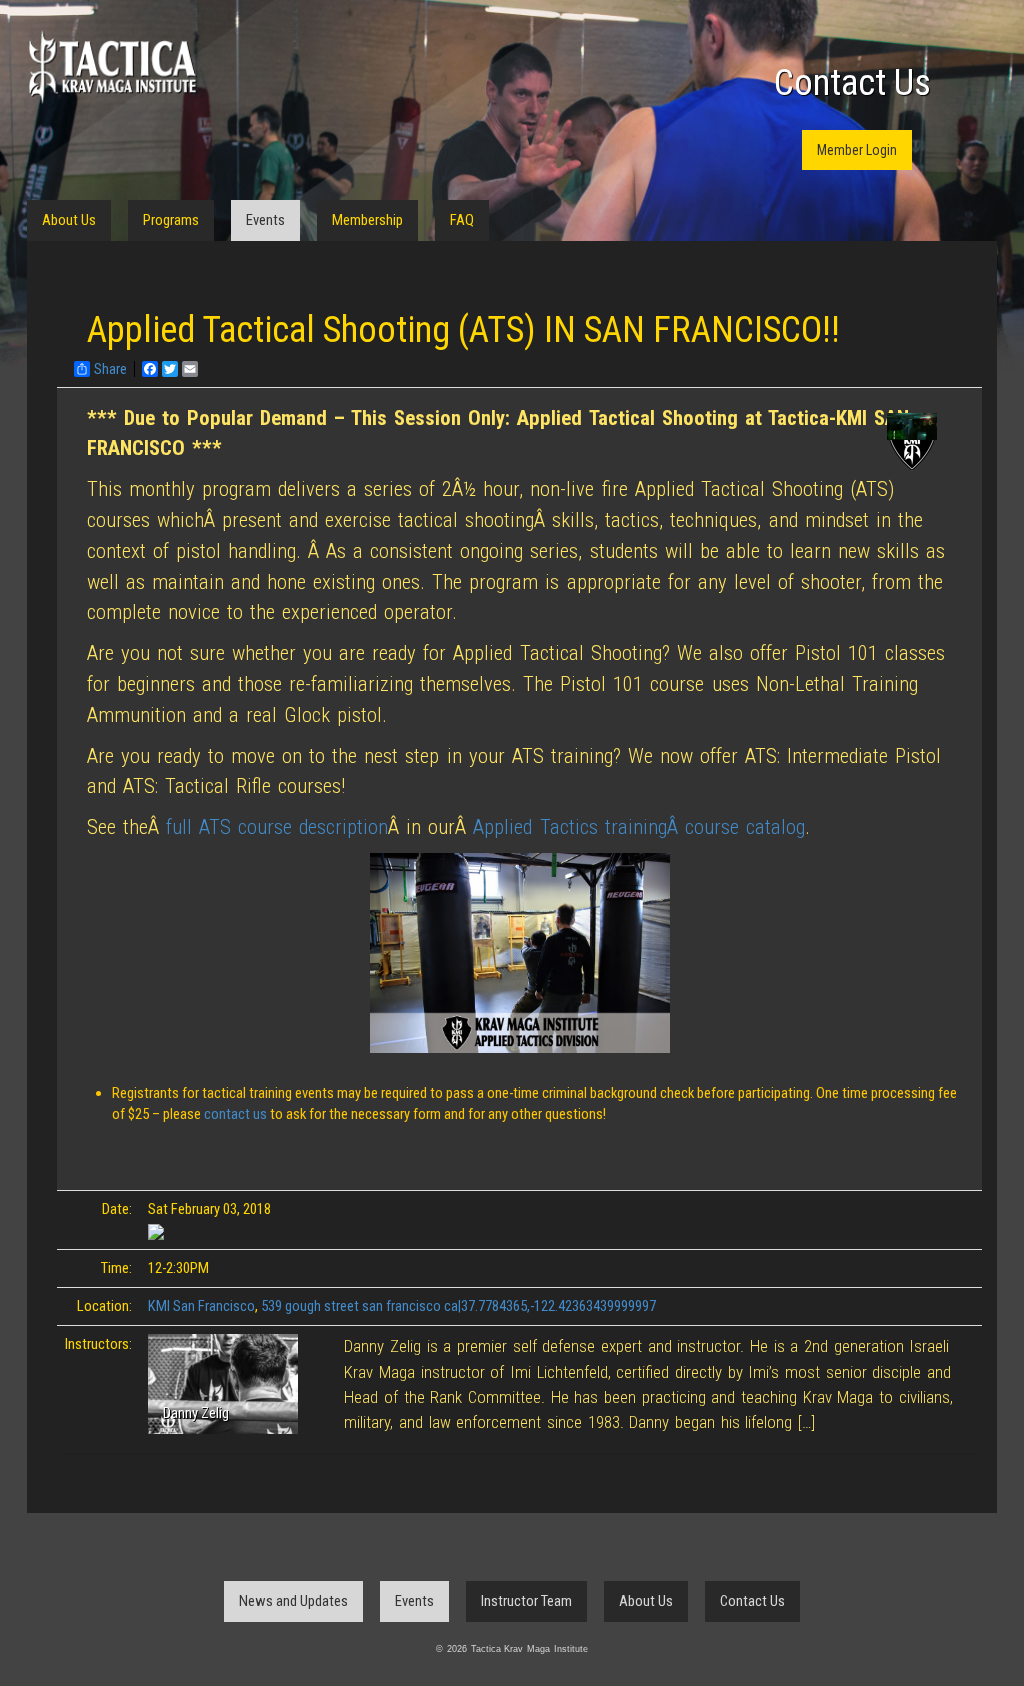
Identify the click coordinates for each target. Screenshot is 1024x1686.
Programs (171, 220)
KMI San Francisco (201, 1306)
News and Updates (293, 1601)
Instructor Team (526, 1601)
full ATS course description (277, 827)
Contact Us (852, 83)
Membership (367, 220)
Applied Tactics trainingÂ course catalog (638, 827)
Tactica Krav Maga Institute (112, 67)
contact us (237, 1114)
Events (265, 220)
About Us (69, 220)
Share (110, 369)
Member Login (857, 150)
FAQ (462, 220)
